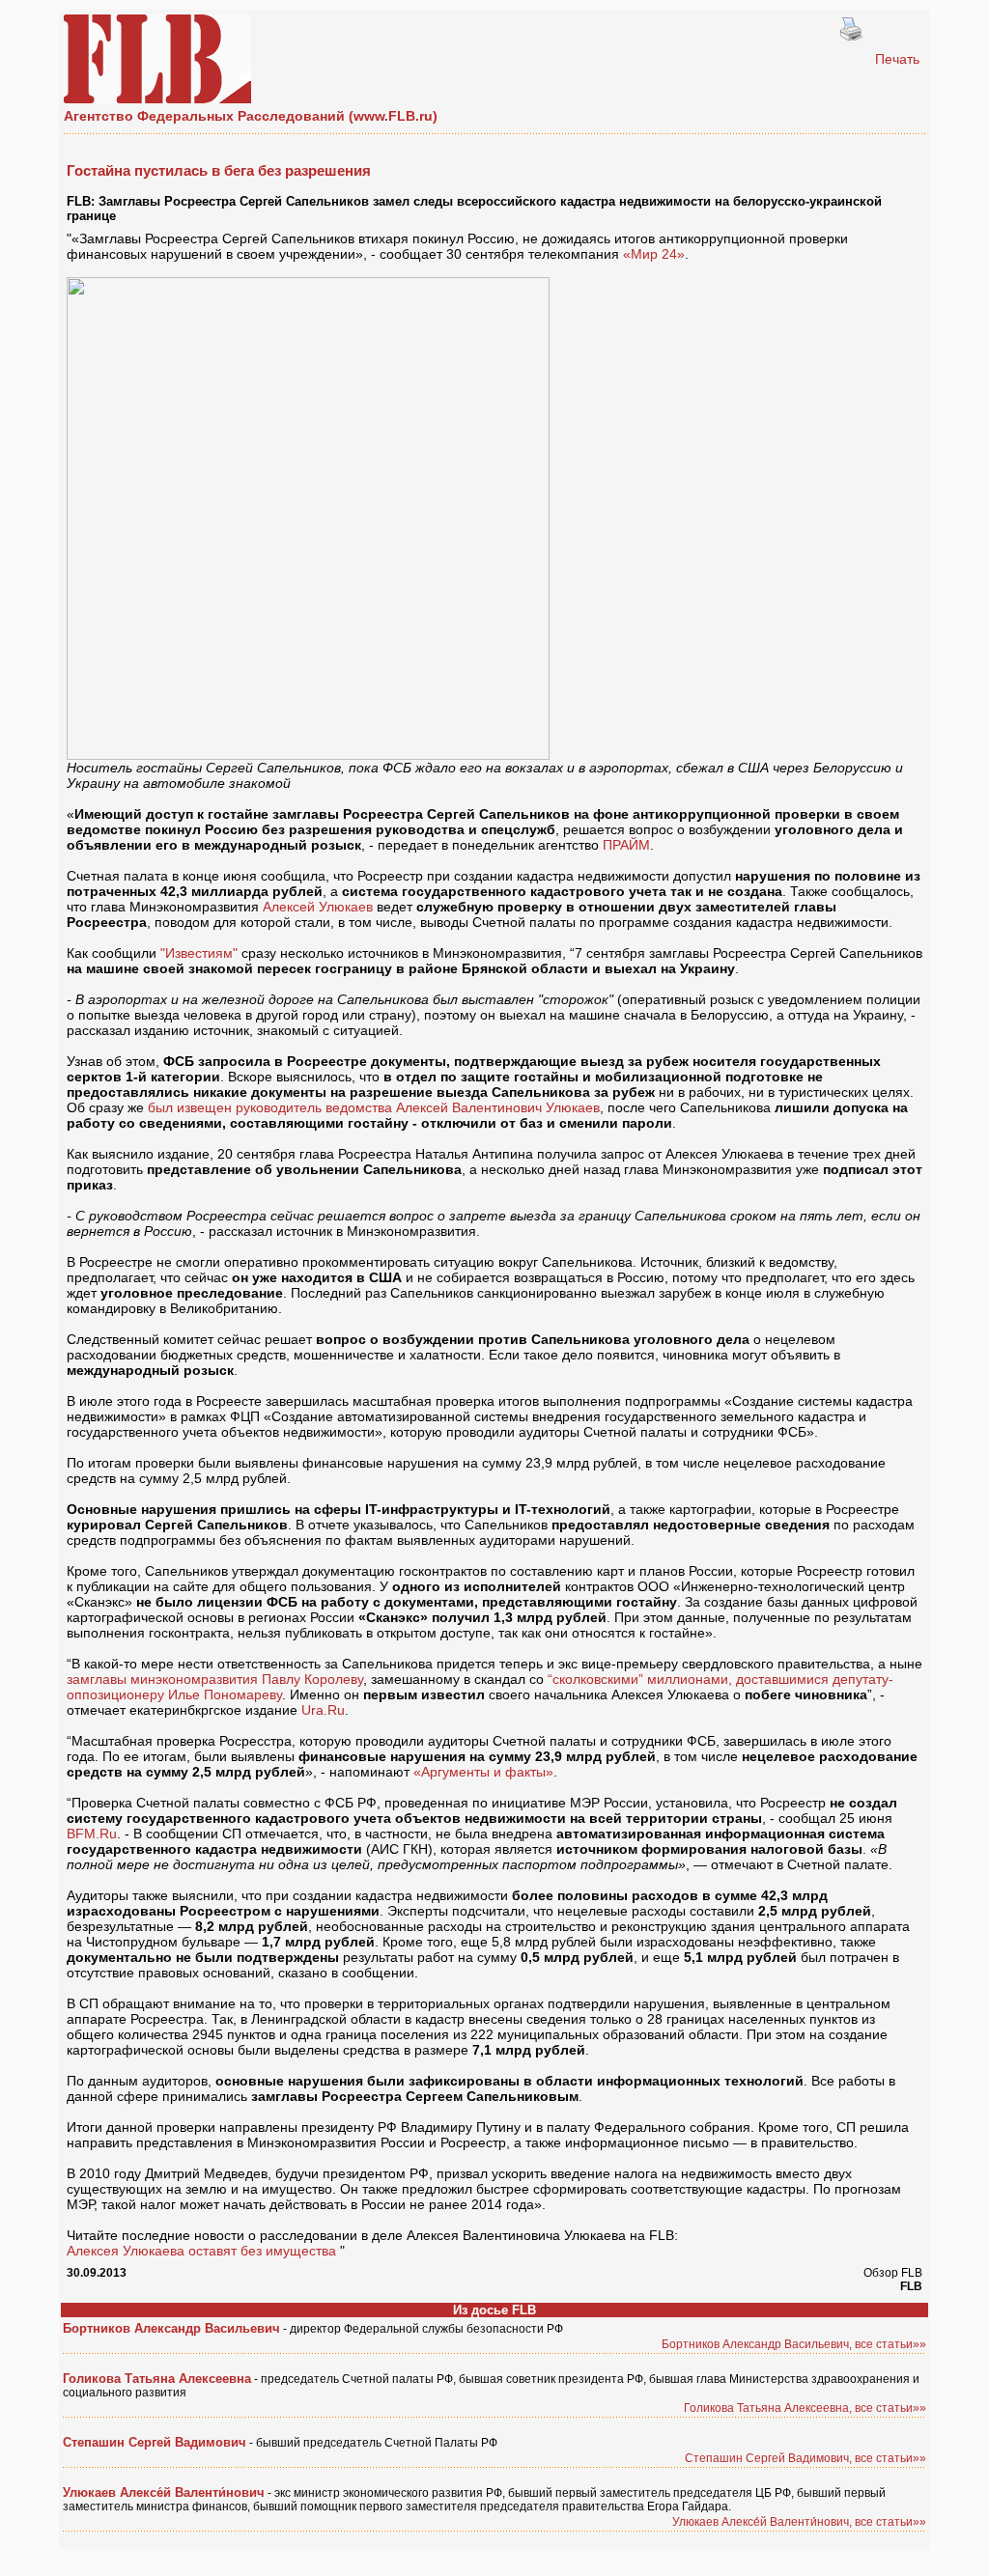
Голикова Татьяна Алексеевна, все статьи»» (805, 2408)
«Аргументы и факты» (483, 1772)
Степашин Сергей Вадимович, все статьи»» (805, 2458)
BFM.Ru (92, 1834)
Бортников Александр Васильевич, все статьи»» (794, 2344)
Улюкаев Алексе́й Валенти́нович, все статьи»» (799, 2522)
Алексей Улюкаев (318, 907)
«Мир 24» (654, 254)
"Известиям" (199, 953)
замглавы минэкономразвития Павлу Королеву (215, 1679)
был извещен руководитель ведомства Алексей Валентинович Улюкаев (374, 1107)
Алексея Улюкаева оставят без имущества (201, 2251)
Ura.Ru (323, 1710)
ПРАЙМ (626, 845)
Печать (897, 59)
